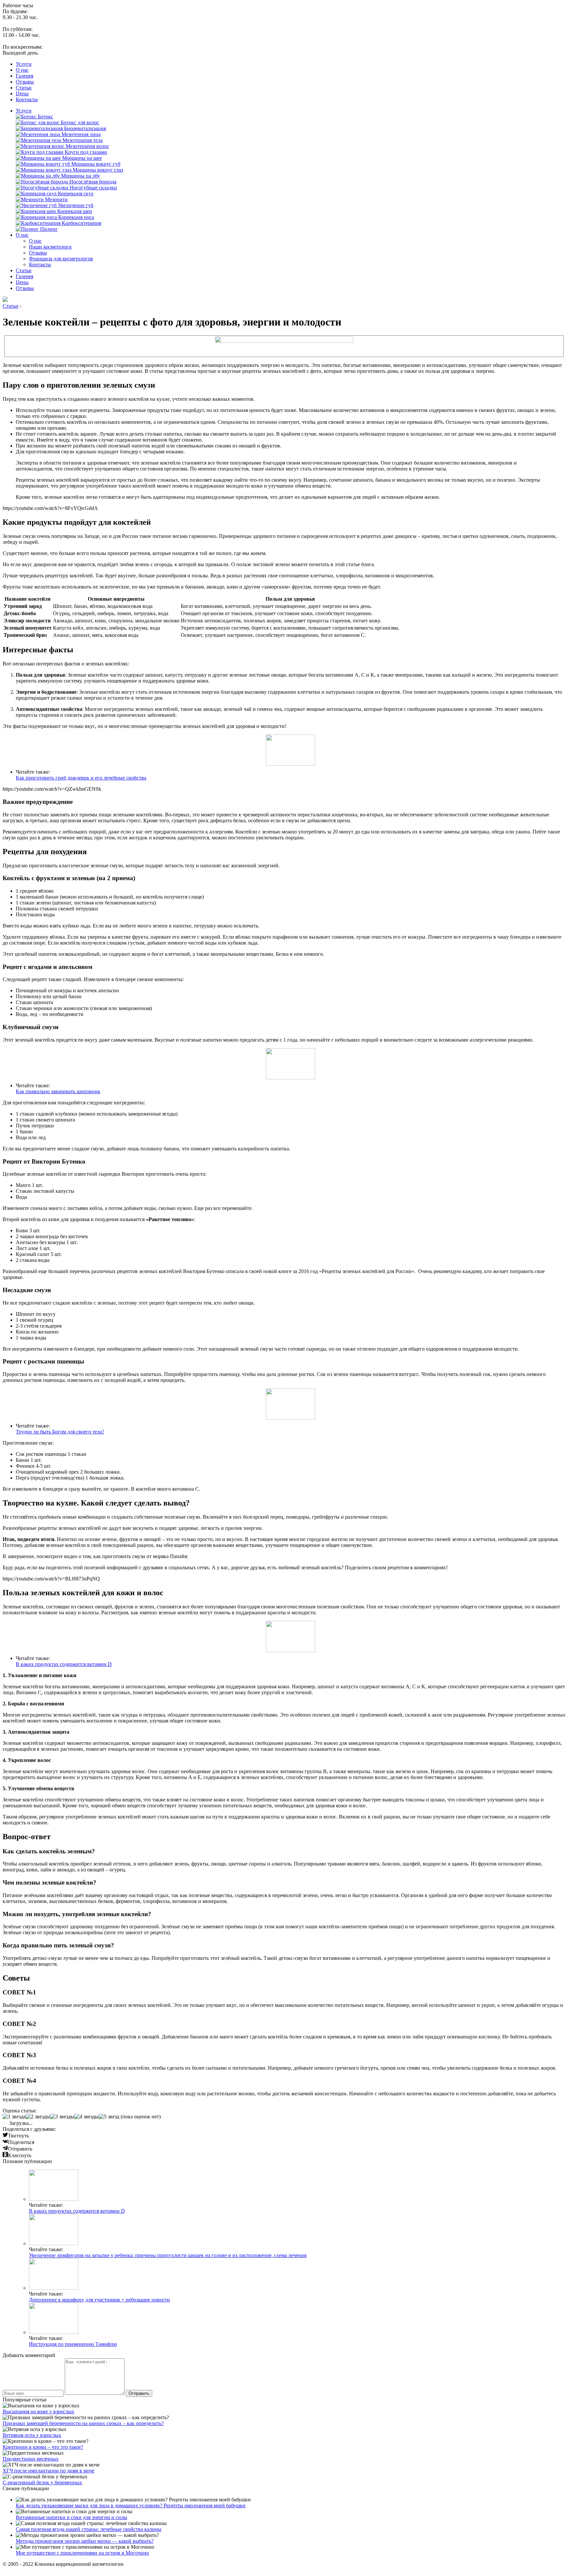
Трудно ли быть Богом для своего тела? (60, 1432)
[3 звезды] (62, 2117)
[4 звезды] (86, 2117)
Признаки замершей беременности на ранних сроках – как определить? (83, 2423)
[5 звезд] (109, 2117)
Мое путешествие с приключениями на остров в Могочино (82, 2553)
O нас (22, 70)
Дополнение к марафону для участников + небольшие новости (99, 2300)
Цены (22, 94)
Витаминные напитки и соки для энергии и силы (71, 2517)
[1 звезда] (14, 2117)
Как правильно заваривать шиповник (58, 1091)
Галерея (24, 76)
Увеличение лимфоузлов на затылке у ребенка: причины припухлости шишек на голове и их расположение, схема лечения (168, 2255)
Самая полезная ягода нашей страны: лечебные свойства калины (89, 2529)
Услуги (24, 64)
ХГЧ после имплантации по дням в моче (48, 2471)
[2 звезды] (38, 2117)
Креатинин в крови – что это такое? (43, 2447)
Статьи (24, 88)
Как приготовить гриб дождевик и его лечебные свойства (81, 778)
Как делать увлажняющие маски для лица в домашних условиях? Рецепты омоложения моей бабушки (131, 2505)
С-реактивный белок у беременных (42, 2482)
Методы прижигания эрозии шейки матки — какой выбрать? (85, 2541)
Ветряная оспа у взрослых (32, 2435)
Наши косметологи (50, 247)
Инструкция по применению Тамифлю (73, 2344)
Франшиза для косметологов (61, 259)
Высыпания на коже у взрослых (38, 2411)
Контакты (27, 99)
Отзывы (25, 82)
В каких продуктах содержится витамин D (64, 1664)
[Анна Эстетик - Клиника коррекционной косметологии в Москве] (5, 300)
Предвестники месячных (31, 2459)
